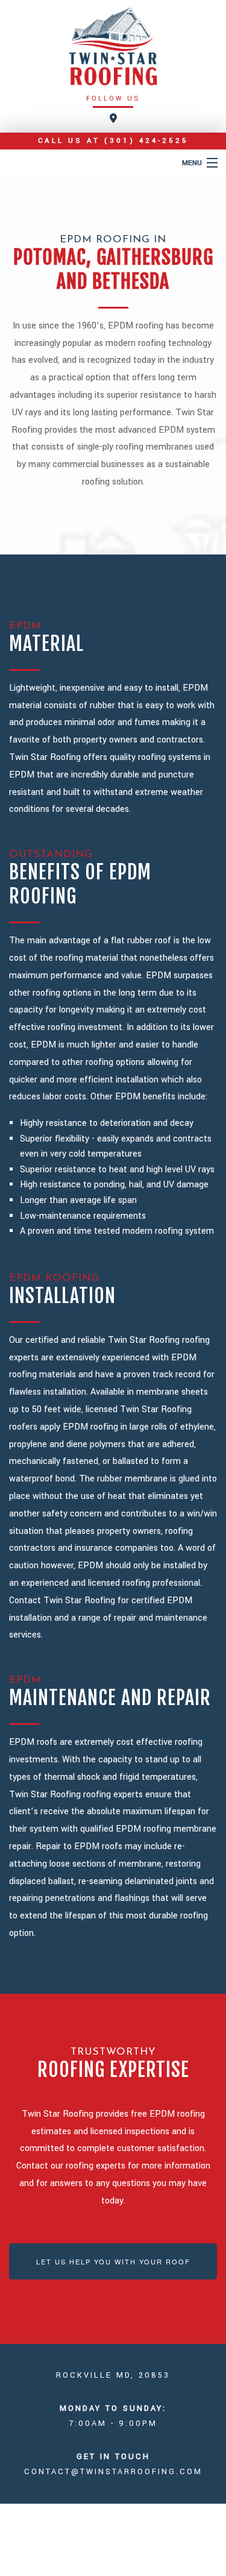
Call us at (113, 141)
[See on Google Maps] (113, 119)
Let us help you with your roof (113, 2261)
